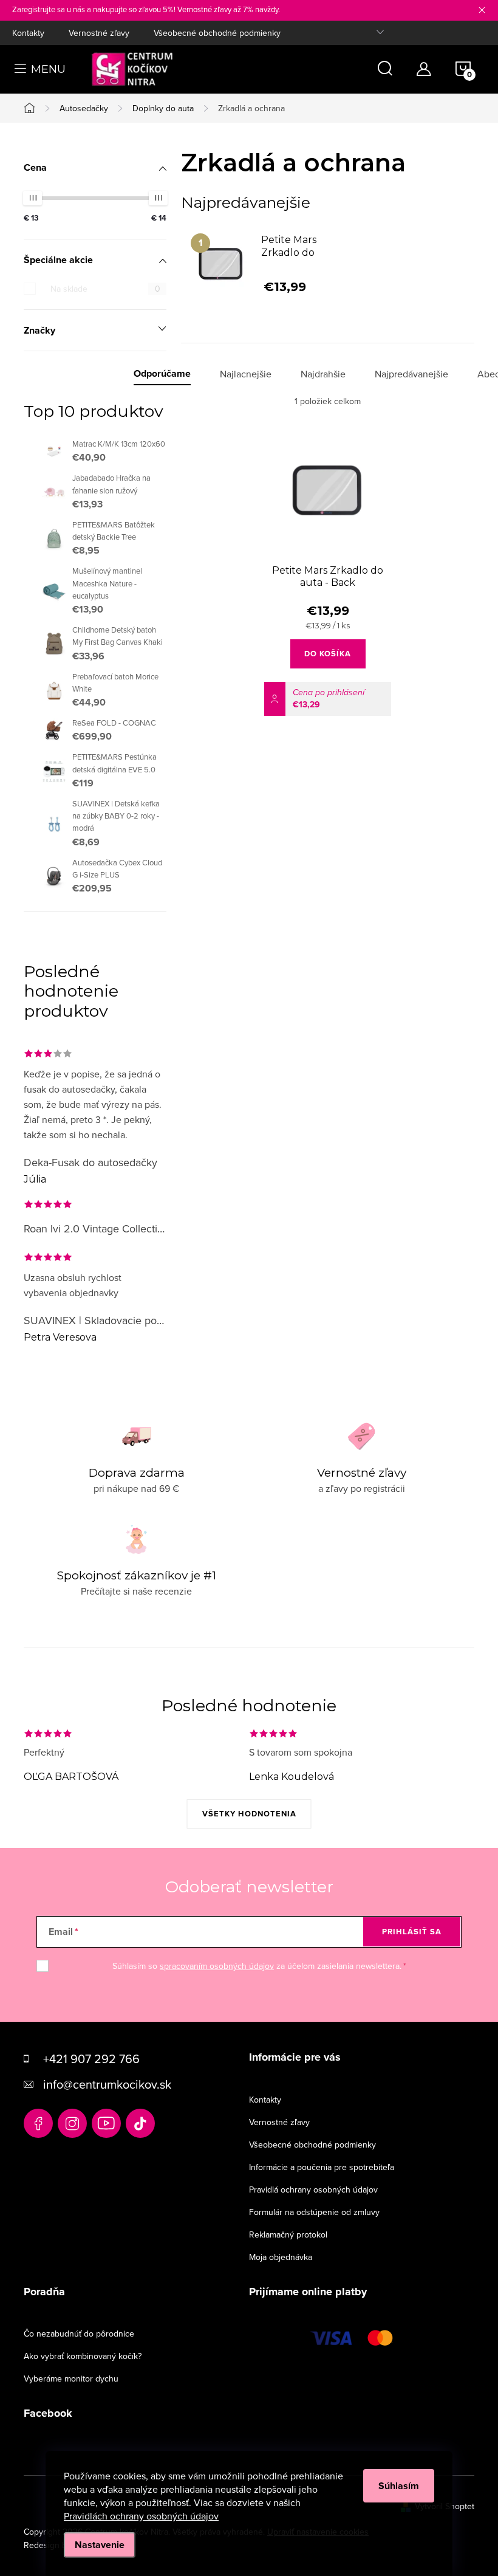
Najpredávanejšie (411, 374)
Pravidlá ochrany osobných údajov (313, 2190)
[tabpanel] (254, 263)
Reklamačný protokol (288, 2234)
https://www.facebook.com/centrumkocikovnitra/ (38, 2123)
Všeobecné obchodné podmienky (217, 33)
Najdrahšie (323, 374)
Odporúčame (162, 374)
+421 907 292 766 (91, 2059)
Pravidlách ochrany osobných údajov (141, 2516)
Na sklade (105, 289)
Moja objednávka (281, 2257)
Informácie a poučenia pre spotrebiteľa (322, 2167)
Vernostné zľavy (99, 33)
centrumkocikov (72, 2123)
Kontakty (28, 33)
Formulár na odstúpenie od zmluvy (314, 2212)
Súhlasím (399, 2486)
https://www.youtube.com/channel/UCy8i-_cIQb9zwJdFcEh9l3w (106, 2123)
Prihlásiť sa (412, 1932)
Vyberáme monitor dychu (71, 2379)
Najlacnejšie (246, 374)
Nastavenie (100, 2545)
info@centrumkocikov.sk (107, 2084)
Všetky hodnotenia (249, 1814)
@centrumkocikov (140, 2123)
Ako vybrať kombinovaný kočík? (83, 2356)
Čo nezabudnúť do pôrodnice (79, 2334)
